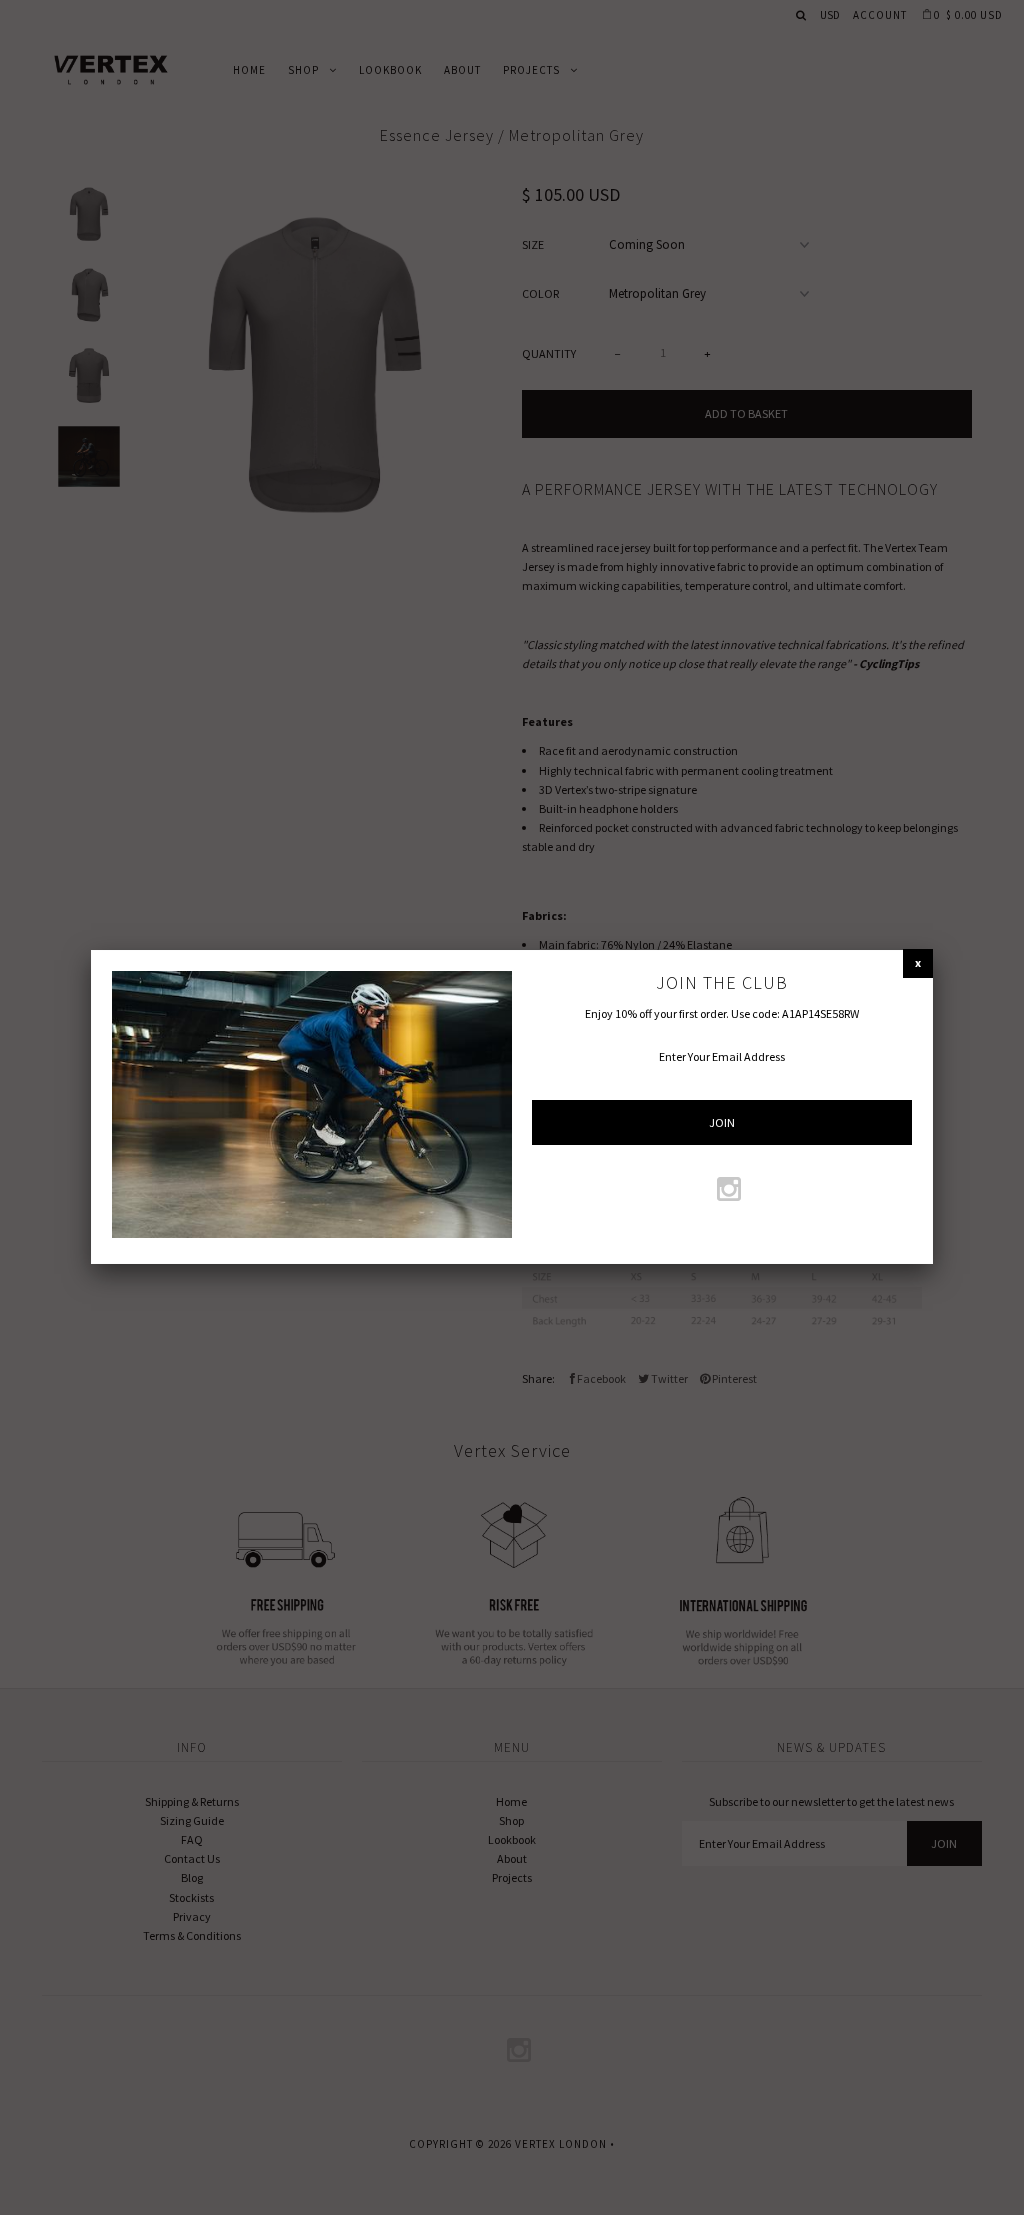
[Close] (918, 962)
